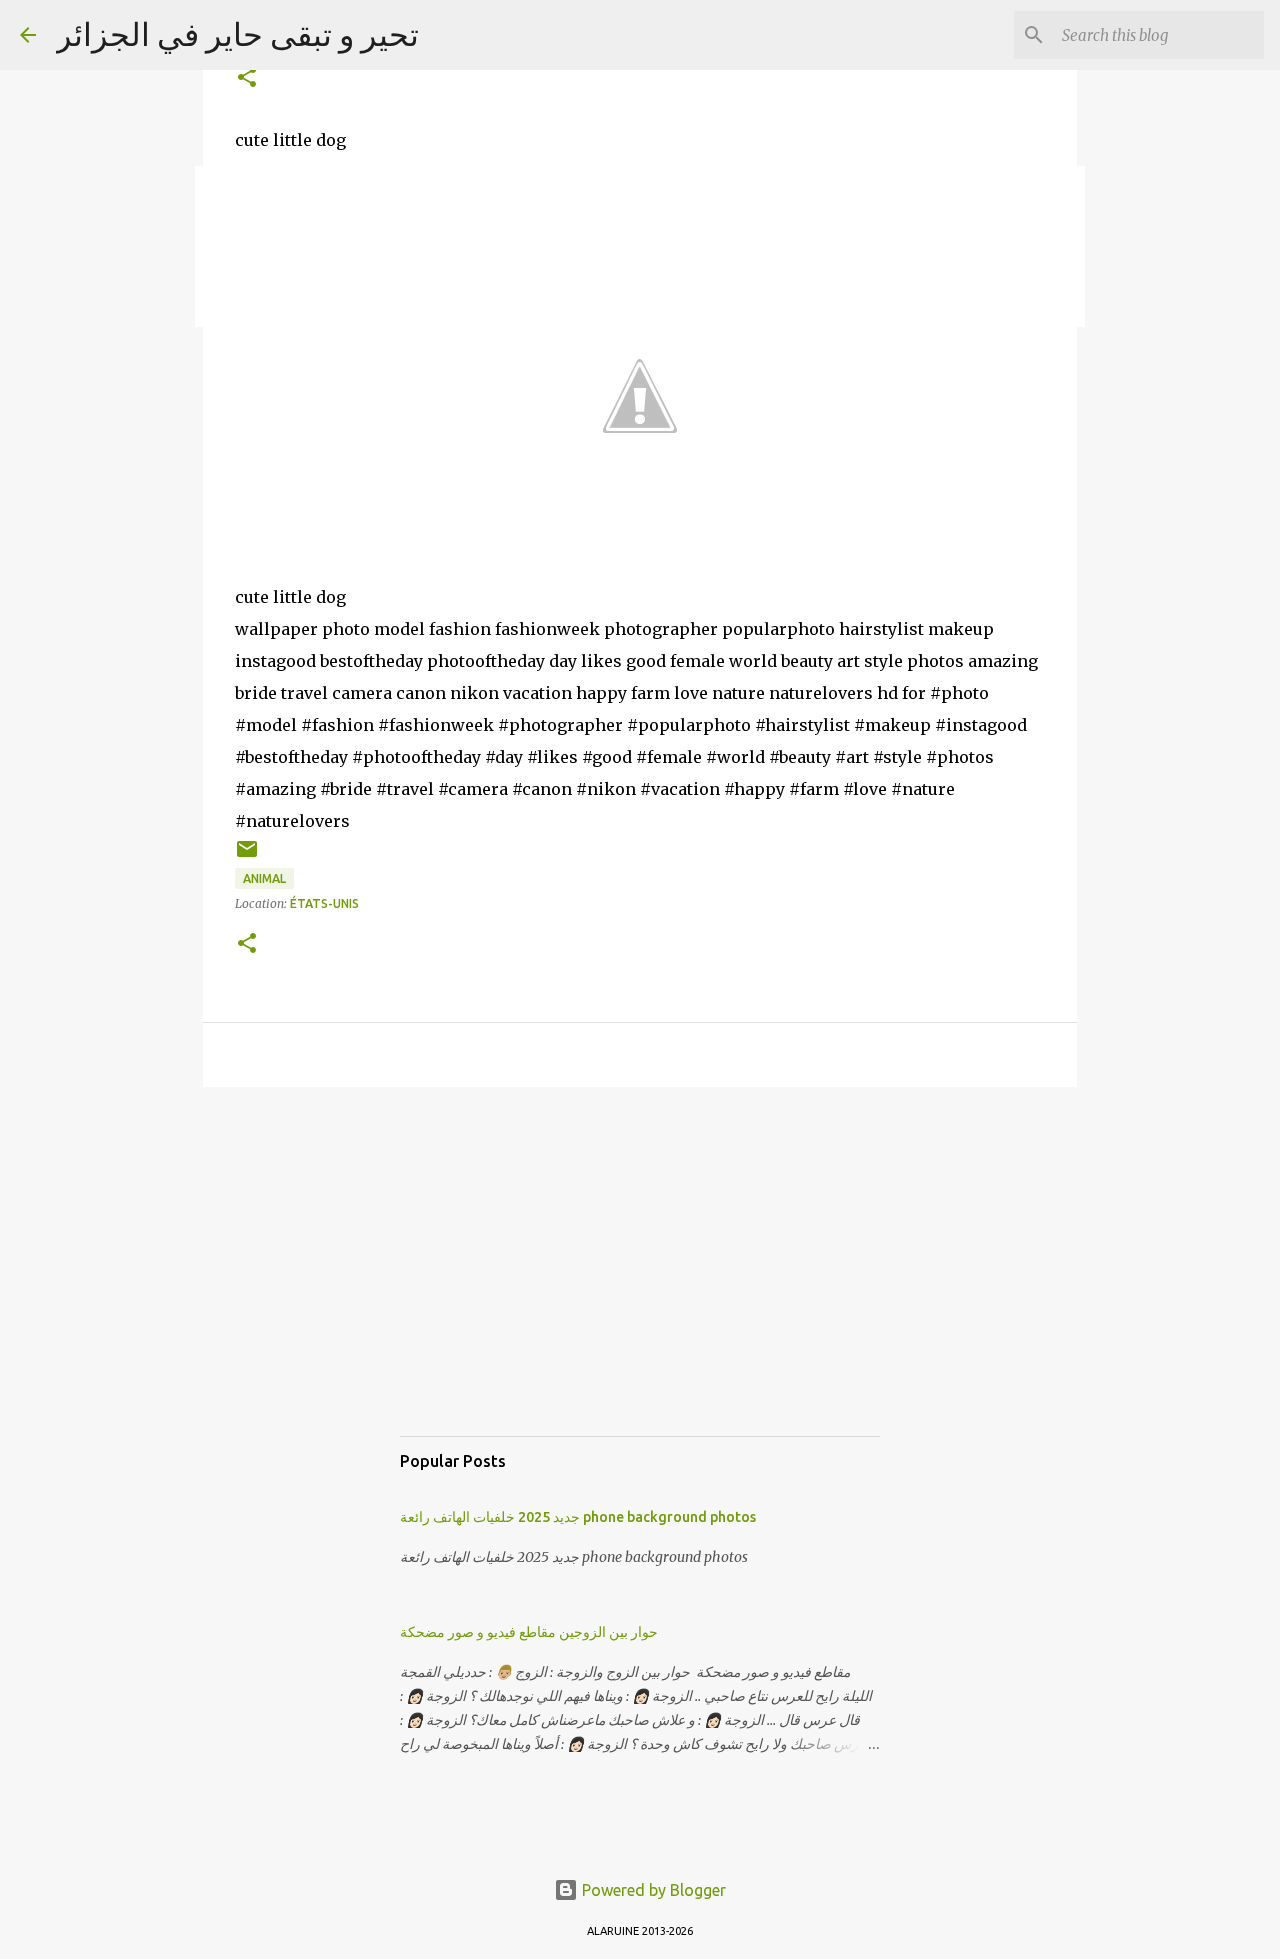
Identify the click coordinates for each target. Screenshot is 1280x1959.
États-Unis (324, 903)
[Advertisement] (640, 1281)
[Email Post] (247, 856)
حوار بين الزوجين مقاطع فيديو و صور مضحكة (529, 1632)
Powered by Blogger (652, 1890)
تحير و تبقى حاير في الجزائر (237, 34)
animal (264, 878)
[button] (247, 78)
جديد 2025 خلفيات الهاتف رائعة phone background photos (578, 1517)
